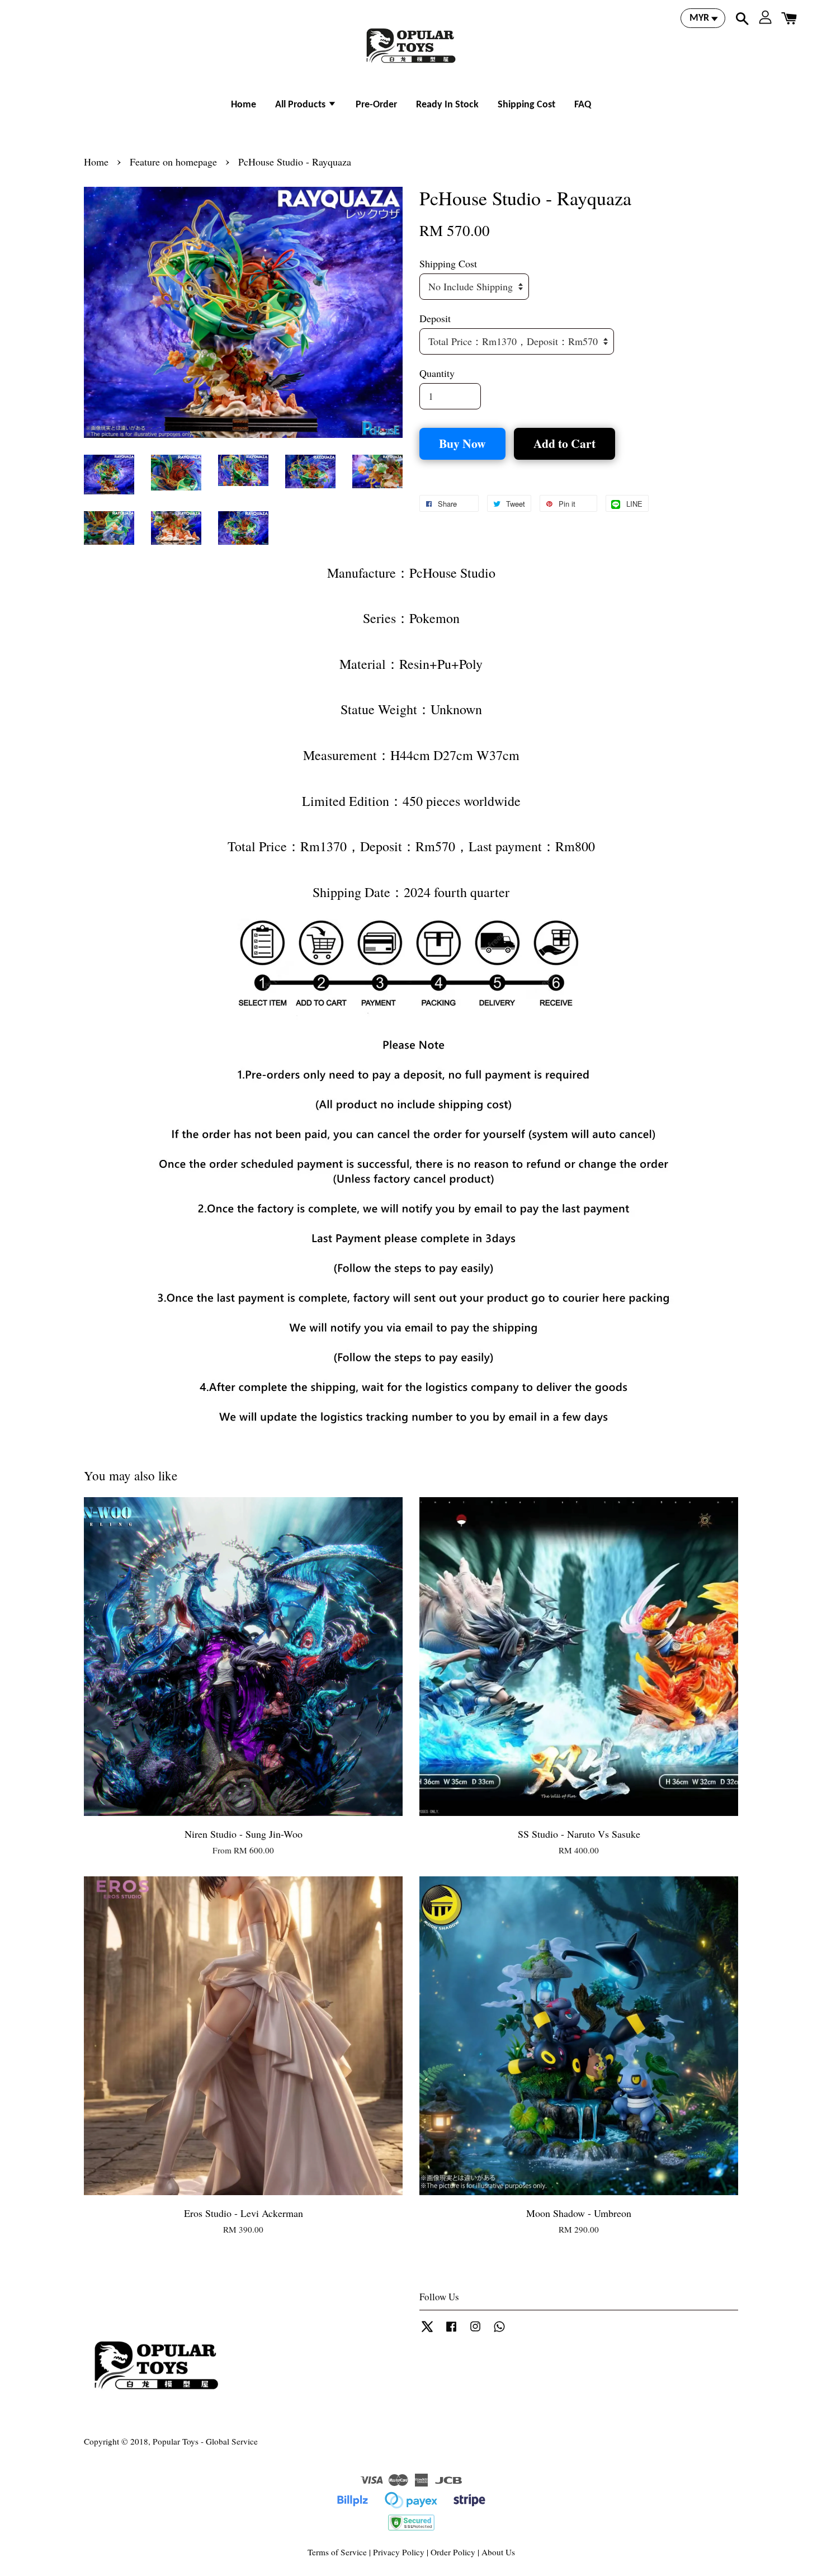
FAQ (583, 105)
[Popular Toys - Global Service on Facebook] (451, 2331)
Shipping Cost (526, 105)
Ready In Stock (447, 105)
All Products (301, 105)
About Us (498, 2552)
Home (244, 105)
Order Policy (453, 2552)
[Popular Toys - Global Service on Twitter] (427, 2331)
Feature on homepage (173, 162)
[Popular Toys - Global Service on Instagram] (475, 2331)
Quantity (437, 373)
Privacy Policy (399, 2552)
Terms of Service (337, 2552)
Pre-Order (376, 105)
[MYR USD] (703, 18)
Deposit (435, 318)
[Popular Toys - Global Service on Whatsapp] (499, 2331)
